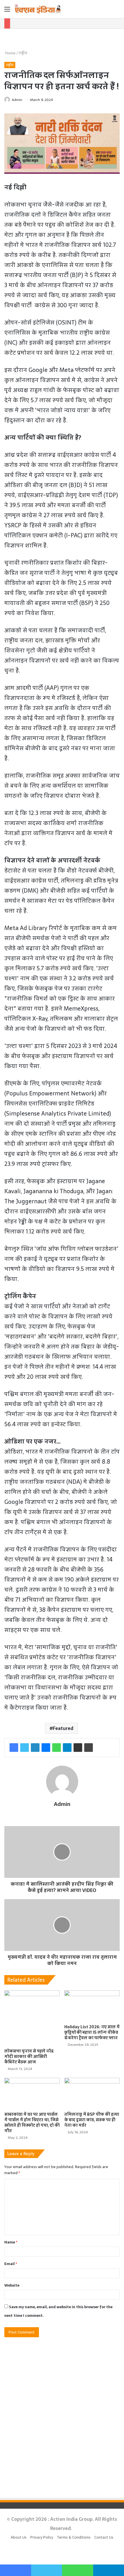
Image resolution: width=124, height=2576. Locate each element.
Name (11, 2242)
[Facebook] (14, 1748)
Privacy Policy (42, 2537)
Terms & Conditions (74, 2537)
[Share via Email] (78, 1748)
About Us (19, 2537)
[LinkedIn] (35, 1748)
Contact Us (104, 2537)
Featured (63, 1728)
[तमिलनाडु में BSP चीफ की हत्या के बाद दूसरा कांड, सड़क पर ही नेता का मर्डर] (92, 2093)
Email (11, 2264)
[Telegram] (67, 1748)
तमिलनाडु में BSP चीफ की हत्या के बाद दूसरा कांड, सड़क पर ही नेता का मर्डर (92, 2120)
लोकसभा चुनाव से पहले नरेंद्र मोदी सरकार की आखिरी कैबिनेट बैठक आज (29, 2056)
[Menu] (7, 11)
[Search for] (117, 11)
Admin (17, 100)
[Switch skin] (107, 11)
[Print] (89, 1748)
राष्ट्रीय (23, 53)
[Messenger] (46, 1748)
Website (12, 2285)
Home (10, 53)
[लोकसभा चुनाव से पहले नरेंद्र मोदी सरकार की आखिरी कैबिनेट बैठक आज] (32, 2018)
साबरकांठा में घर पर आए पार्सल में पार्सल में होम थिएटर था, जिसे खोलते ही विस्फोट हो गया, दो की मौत (32, 2123)
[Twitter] (25, 1748)
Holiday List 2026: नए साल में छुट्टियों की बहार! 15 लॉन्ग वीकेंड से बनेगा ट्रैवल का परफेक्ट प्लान (92, 2032)
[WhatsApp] (57, 1748)
